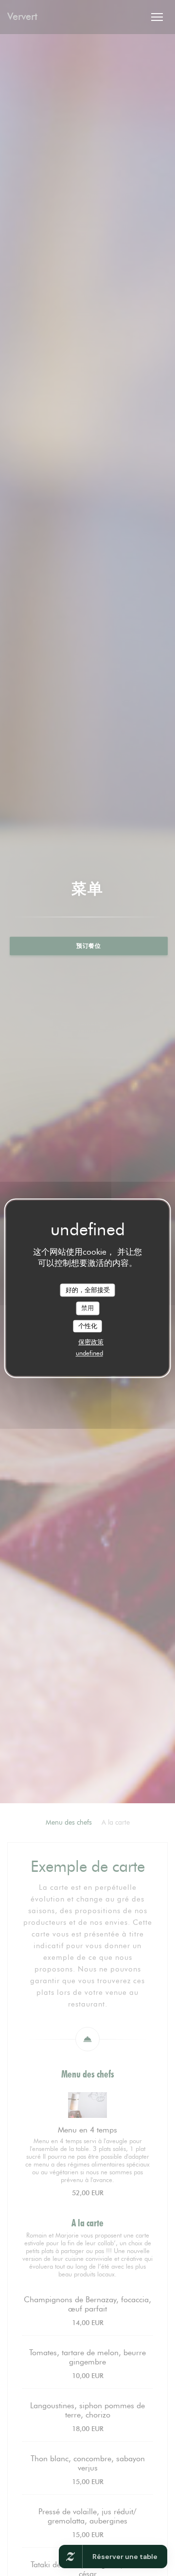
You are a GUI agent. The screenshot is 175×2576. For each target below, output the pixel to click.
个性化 (88, 1326)
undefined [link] (89, 1353)
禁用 (87, 1308)
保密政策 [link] (91, 1342)
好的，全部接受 (88, 1290)
